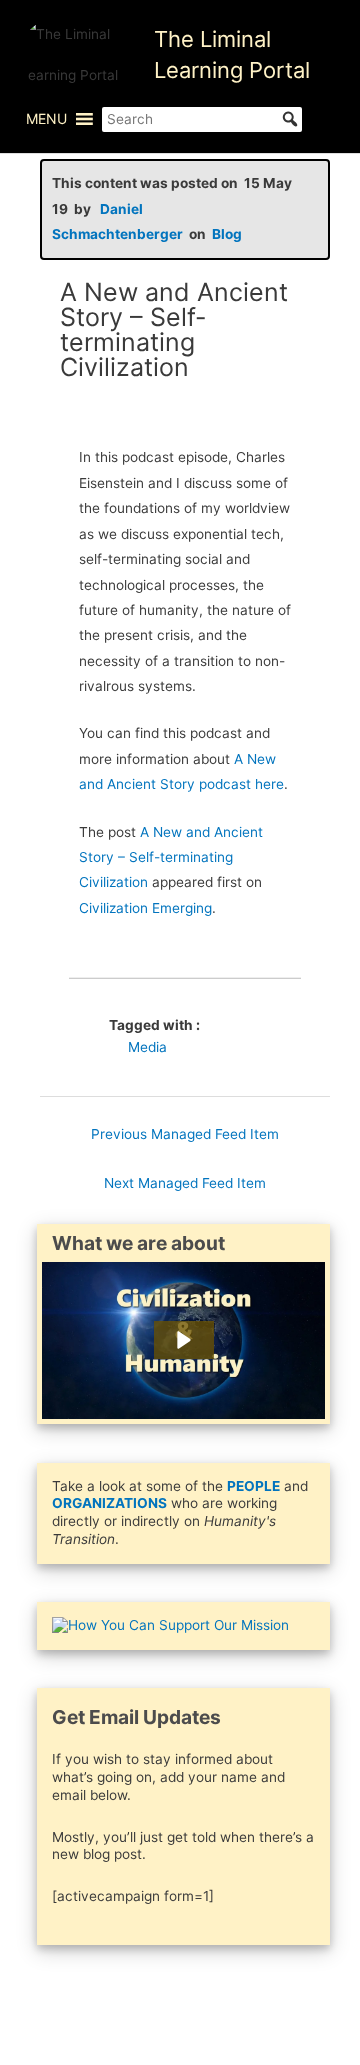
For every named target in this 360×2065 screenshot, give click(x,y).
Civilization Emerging (145, 908)
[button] (46, 119)
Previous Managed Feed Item (185, 1134)
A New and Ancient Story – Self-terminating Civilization (171, 857)
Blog (227, 234)
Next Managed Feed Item (185, 1183)
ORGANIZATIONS (109, 1503)
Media (147, 1047)
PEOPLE (253, 1486)
